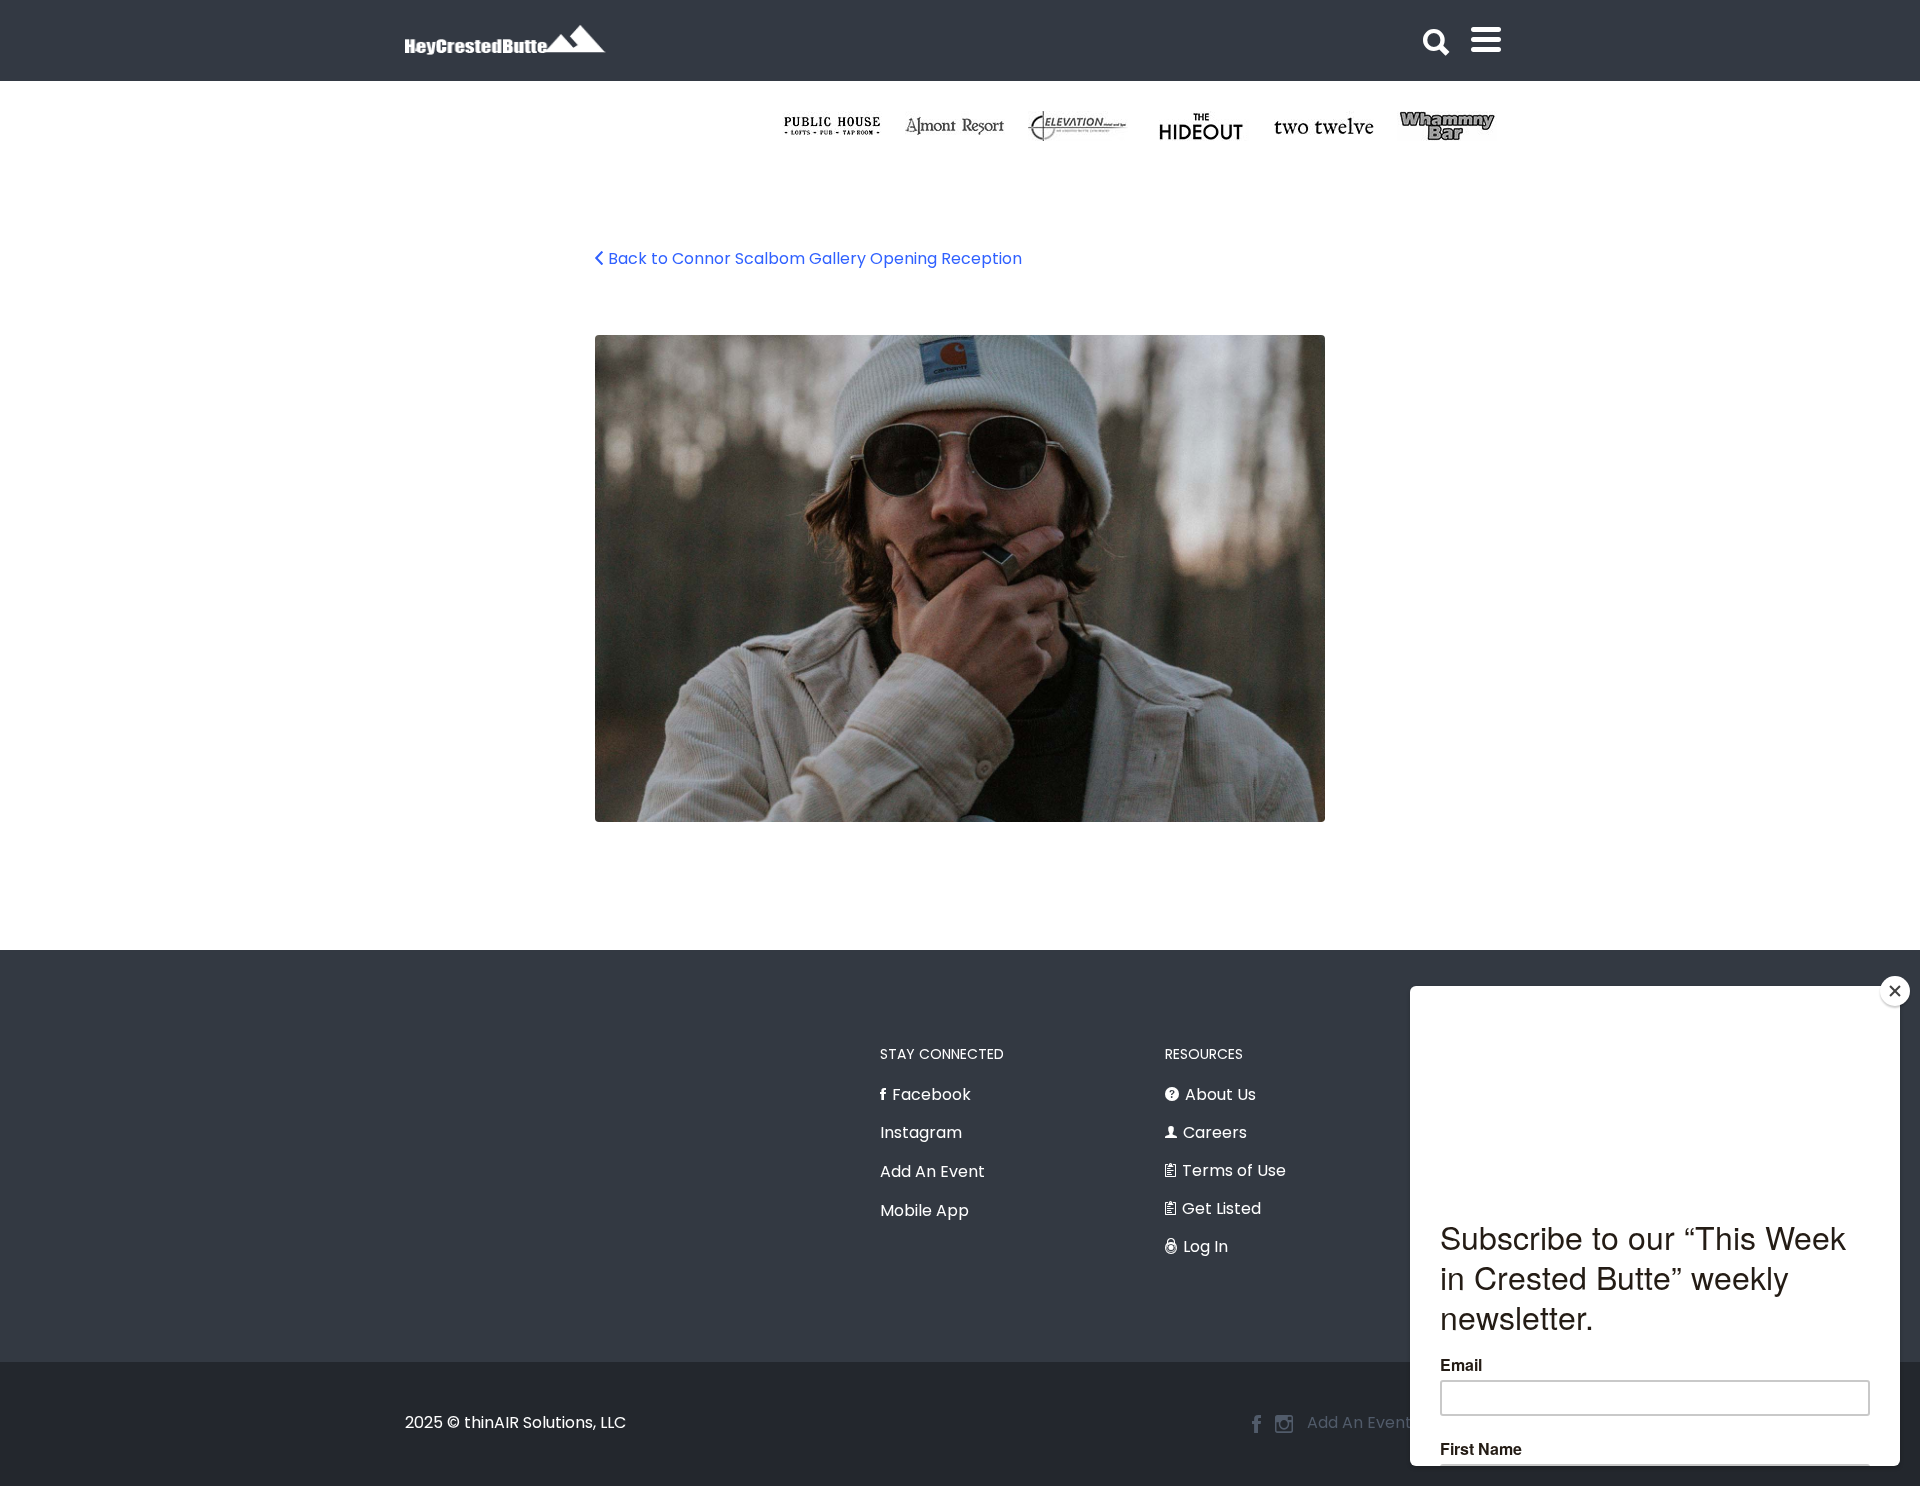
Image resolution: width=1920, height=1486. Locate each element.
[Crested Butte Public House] (843, 126)
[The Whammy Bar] (1458, 126)
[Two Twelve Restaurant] (1335, 126)
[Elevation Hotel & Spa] (1089, 126)
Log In (1205, 1246)
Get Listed (1221, 1208)
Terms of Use (1234, 1170)
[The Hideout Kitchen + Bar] (1212, 126)
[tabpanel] (1335, 126)
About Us (1220, 1094)
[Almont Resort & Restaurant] (966, 126)
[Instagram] (1284, 1424)
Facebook (931, 1094)
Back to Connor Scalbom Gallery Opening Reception (815, 258)
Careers (1215, 1132)
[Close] (1895, 991)
